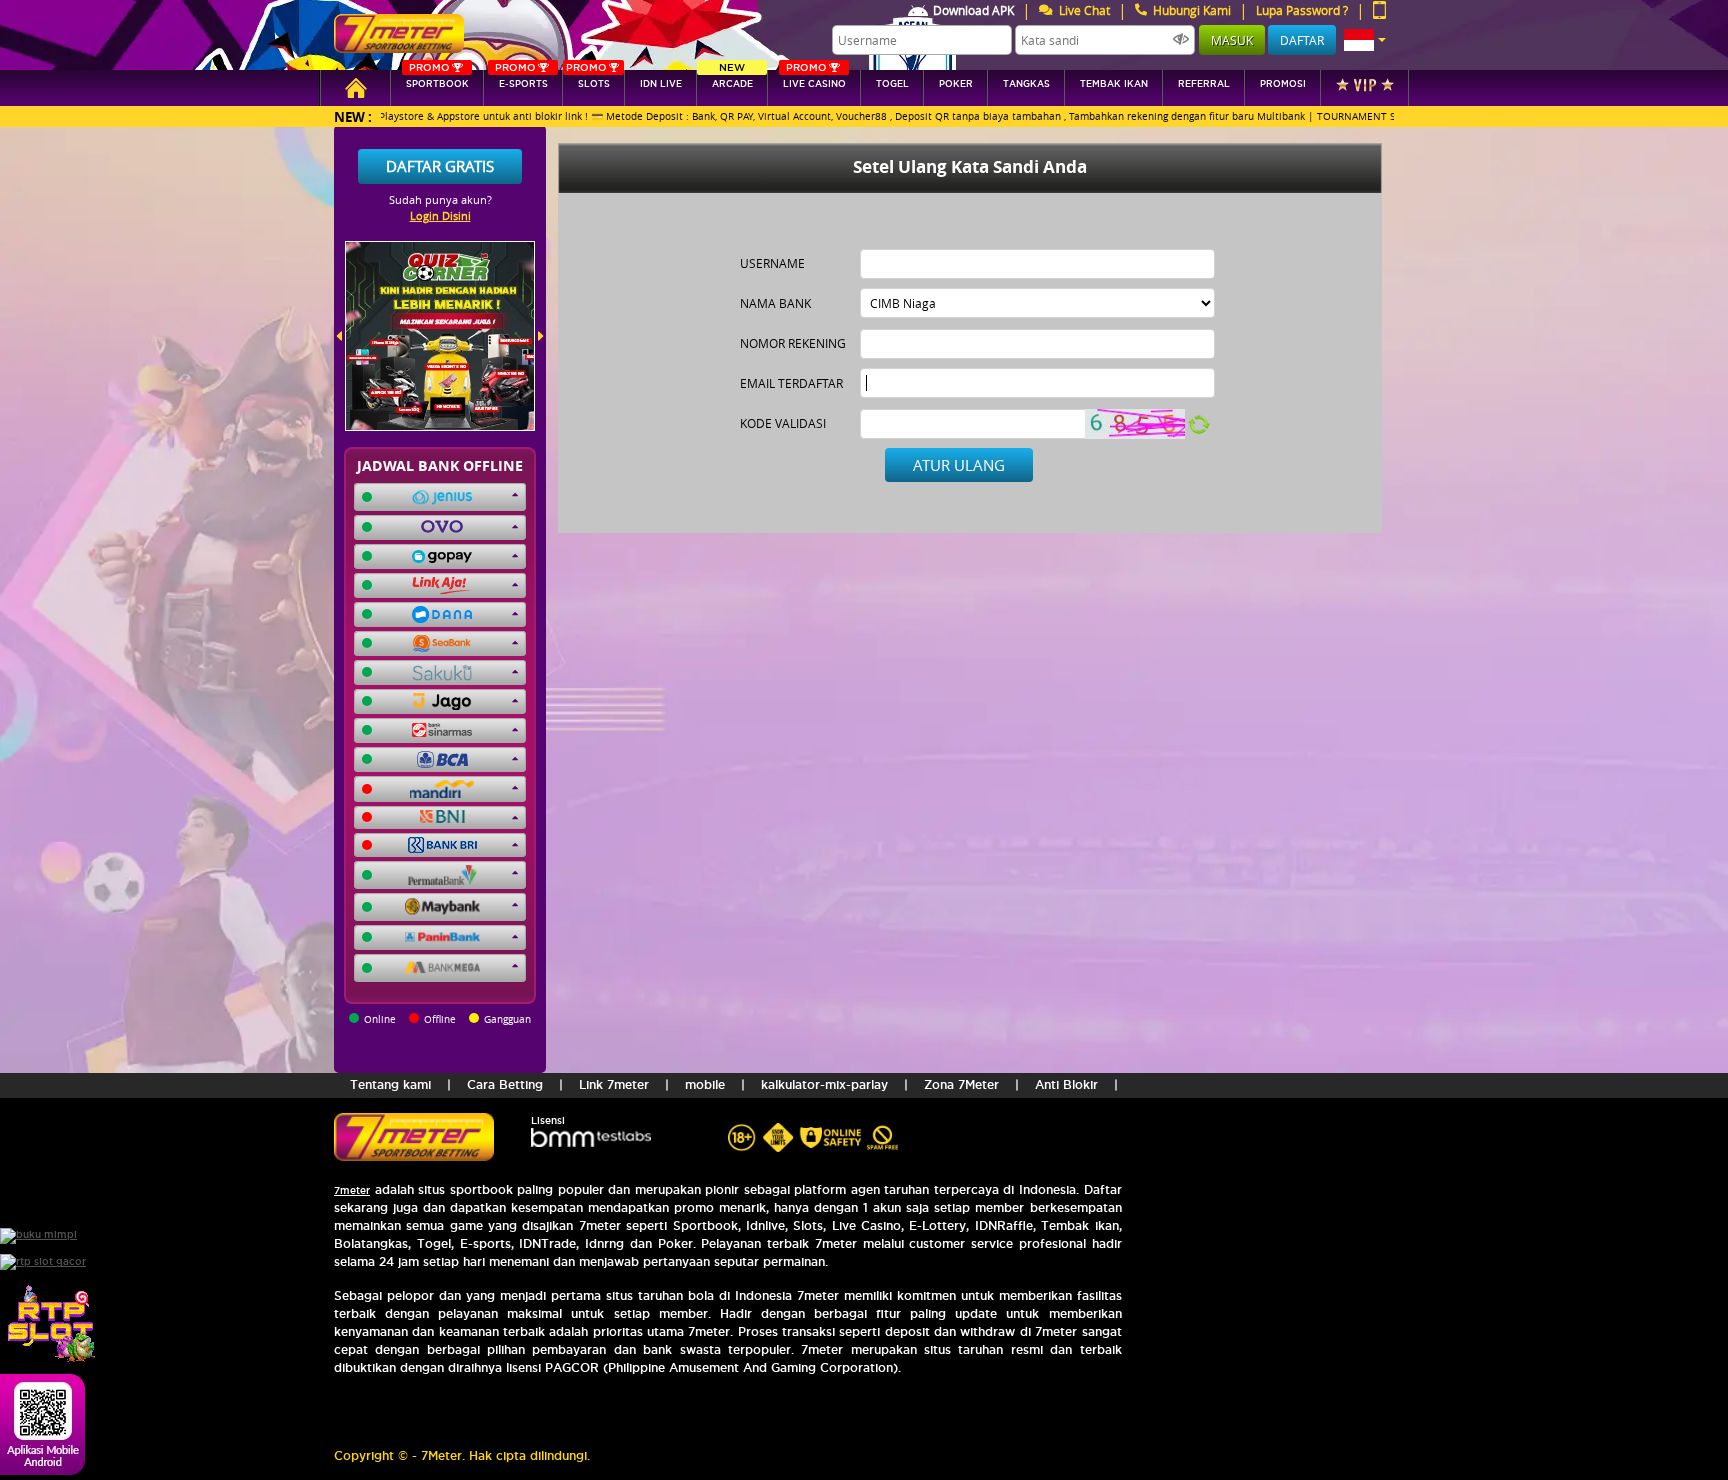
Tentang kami (390, 1084)
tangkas (1026, 84)
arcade (732, 79)
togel (892, 84)
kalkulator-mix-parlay (824, 1084)
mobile (705, 1084)
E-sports (521, 79)
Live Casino (814, 79)
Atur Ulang (959, 465)
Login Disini (440, 215)
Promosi (1283, 84)
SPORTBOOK (437, 79)
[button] (1365, 40)
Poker (956, 84)
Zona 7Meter (961, 1084)
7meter (352, 1190)
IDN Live (661, 84)
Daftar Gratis (440, 166)
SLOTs (588, 79)
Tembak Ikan (1114, 84)
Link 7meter (614, 1084)
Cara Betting (505, 1084)
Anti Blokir (1066, 1084)
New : (353, 116)
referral (1204, 84)
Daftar (1302, 40)
